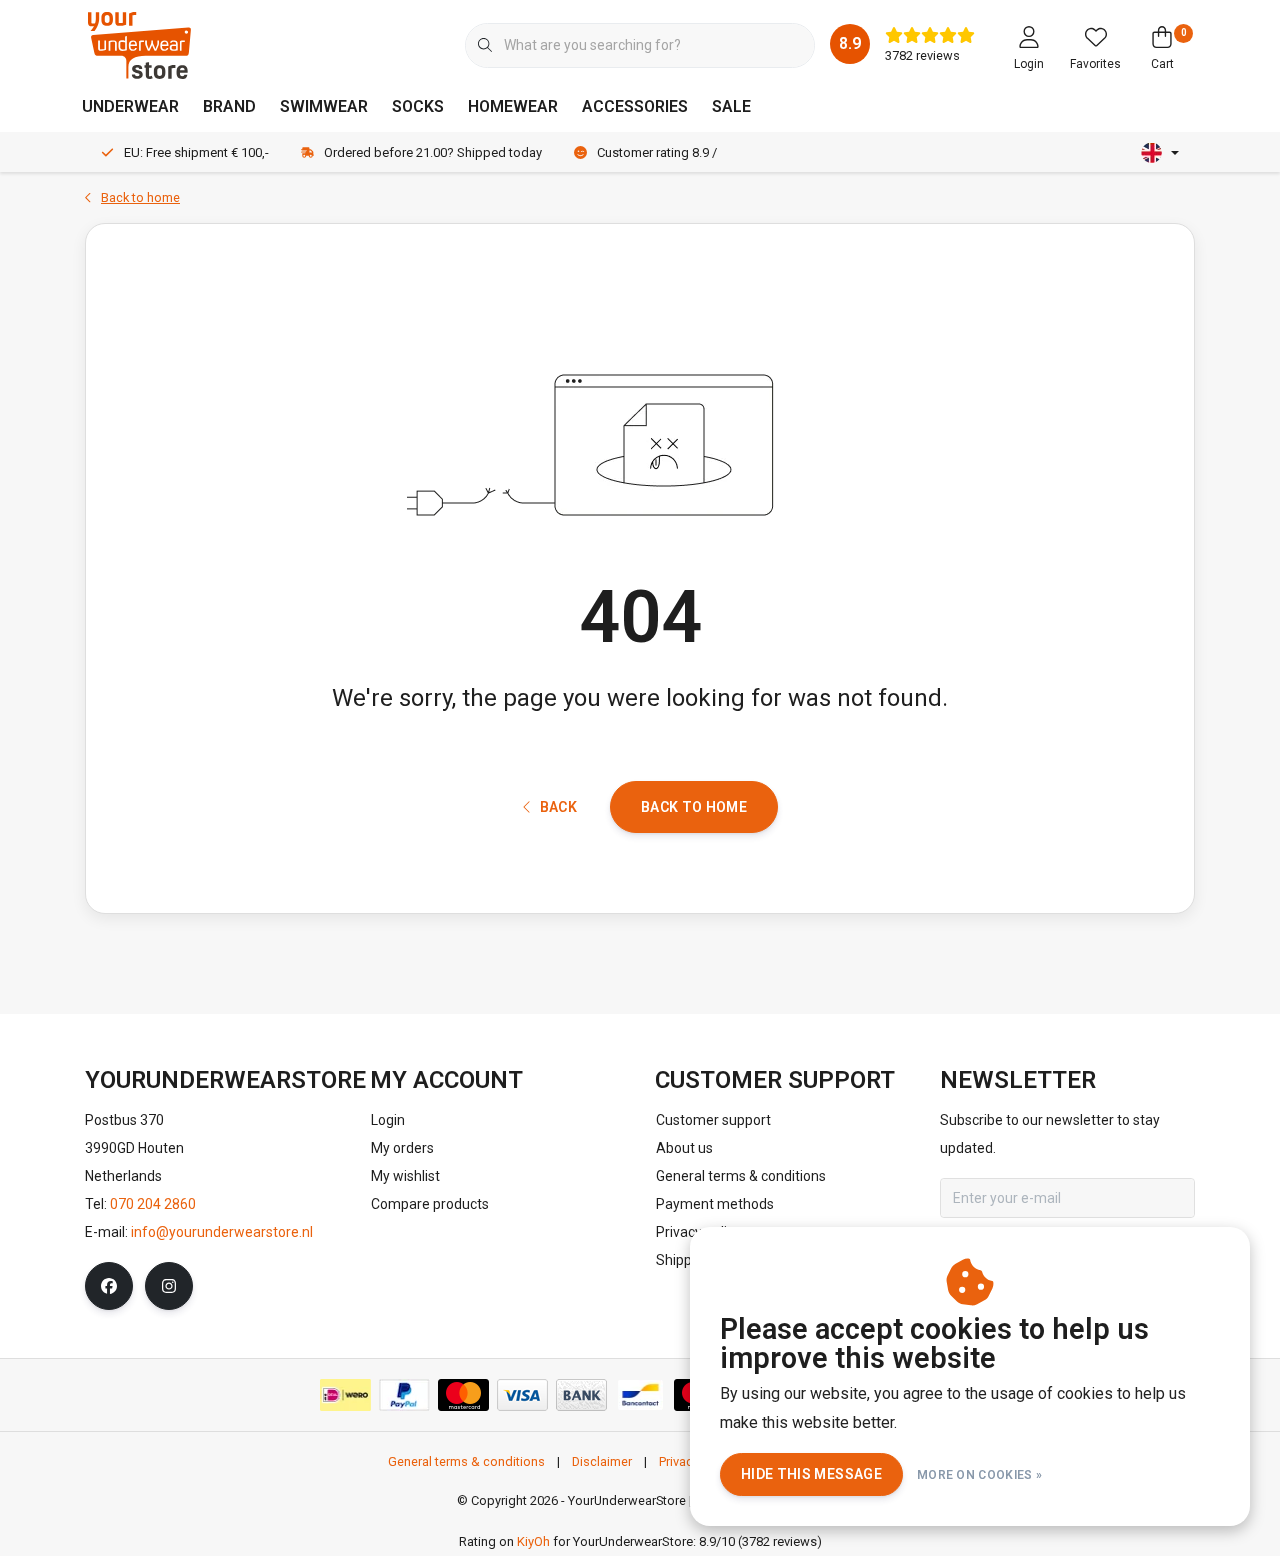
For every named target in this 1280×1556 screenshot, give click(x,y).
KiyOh (533, 1541)
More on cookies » (979, 1475)
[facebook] (109, 1286)
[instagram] (169, 1286)
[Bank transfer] (581, 1395)
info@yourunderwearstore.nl (222, 1232)
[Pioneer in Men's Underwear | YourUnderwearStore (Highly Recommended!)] (139, 44)
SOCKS (418, 106)
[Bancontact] (640, 1395)
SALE (731, 106)
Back (558, 807)
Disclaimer (602, 1461)
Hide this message (811, 1474)
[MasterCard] (463, 1395)
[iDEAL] (345, 1395)
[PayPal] (404, 1395)
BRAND (229, 106)
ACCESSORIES (635, 106)
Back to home (694, 807)
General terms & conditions (466, 1461)
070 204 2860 (153, 1204)
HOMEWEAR (513, 106)
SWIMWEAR (324, 106)
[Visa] (522, 1395)
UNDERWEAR (130, 106)
